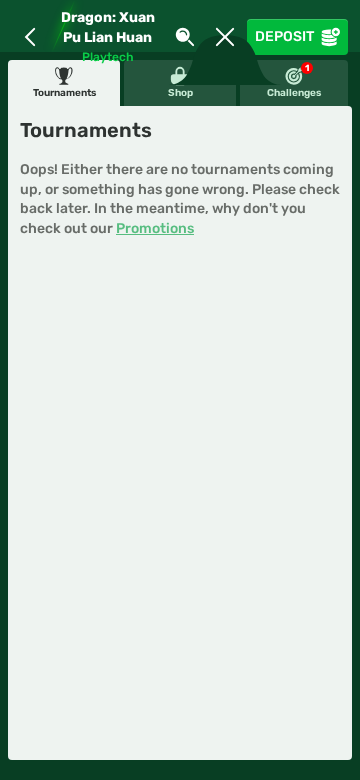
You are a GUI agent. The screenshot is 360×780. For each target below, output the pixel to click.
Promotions (155, 228)
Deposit (284, 36)
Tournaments (64, 93)
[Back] (30, 37)
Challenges (294, 81)
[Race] (225, 37)
